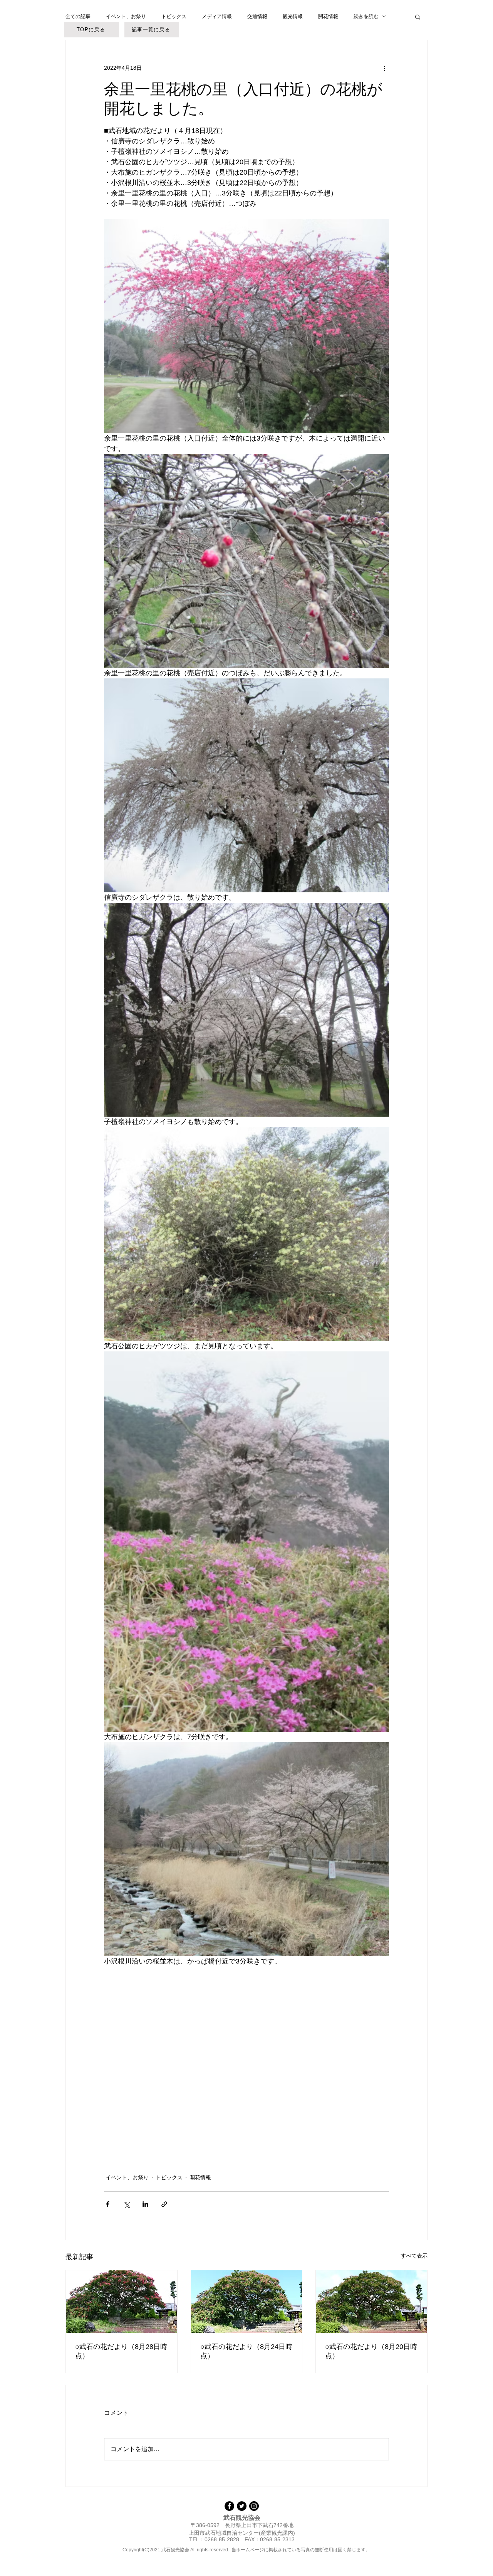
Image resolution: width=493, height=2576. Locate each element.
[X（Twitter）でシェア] (127, 2204)
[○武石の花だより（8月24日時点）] (247, 2302)
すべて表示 (414, 2256)
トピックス (174, 16)
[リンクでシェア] (164, 2204)
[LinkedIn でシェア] (145, 2204)
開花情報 (328, 16)
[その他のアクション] (384, 68)
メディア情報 (217, 16)
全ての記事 (78, 16)
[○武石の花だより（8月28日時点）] (122, 2302)
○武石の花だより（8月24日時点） (246, 2351)
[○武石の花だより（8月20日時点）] (371, 2302)
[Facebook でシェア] (108, 2204)
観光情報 (293, 16)
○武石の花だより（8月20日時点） (371, 2351)
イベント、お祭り (126, 16)
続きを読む (366, 16)
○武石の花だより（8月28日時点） (121, 2351)
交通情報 (257, 16)
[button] (418, 17)
